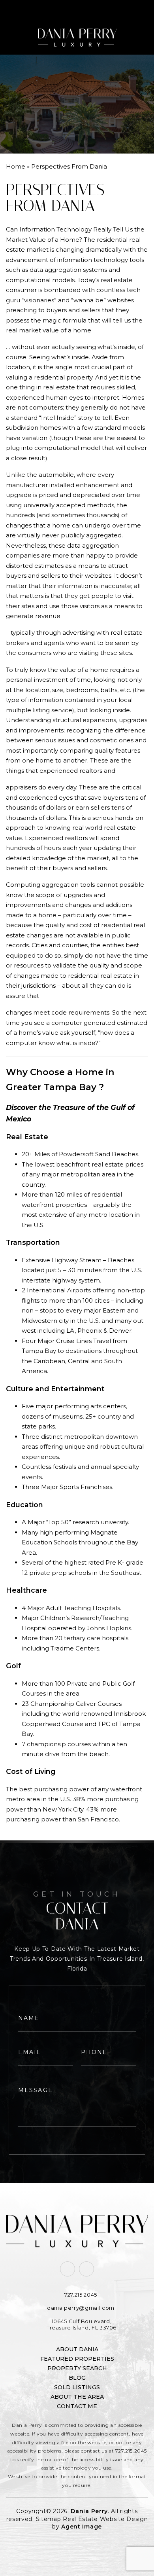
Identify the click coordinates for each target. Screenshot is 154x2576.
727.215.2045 (131, 2451)
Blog (77, 2378)
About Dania (77, 2349)
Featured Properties (77, 2359)
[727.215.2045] (77, 10)
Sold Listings (77, 2387)
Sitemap (49, 2519)
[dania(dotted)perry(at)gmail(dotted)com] (137, 10)
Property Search (77, 2368)
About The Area (77, 2397)
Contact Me (77, 2406)
